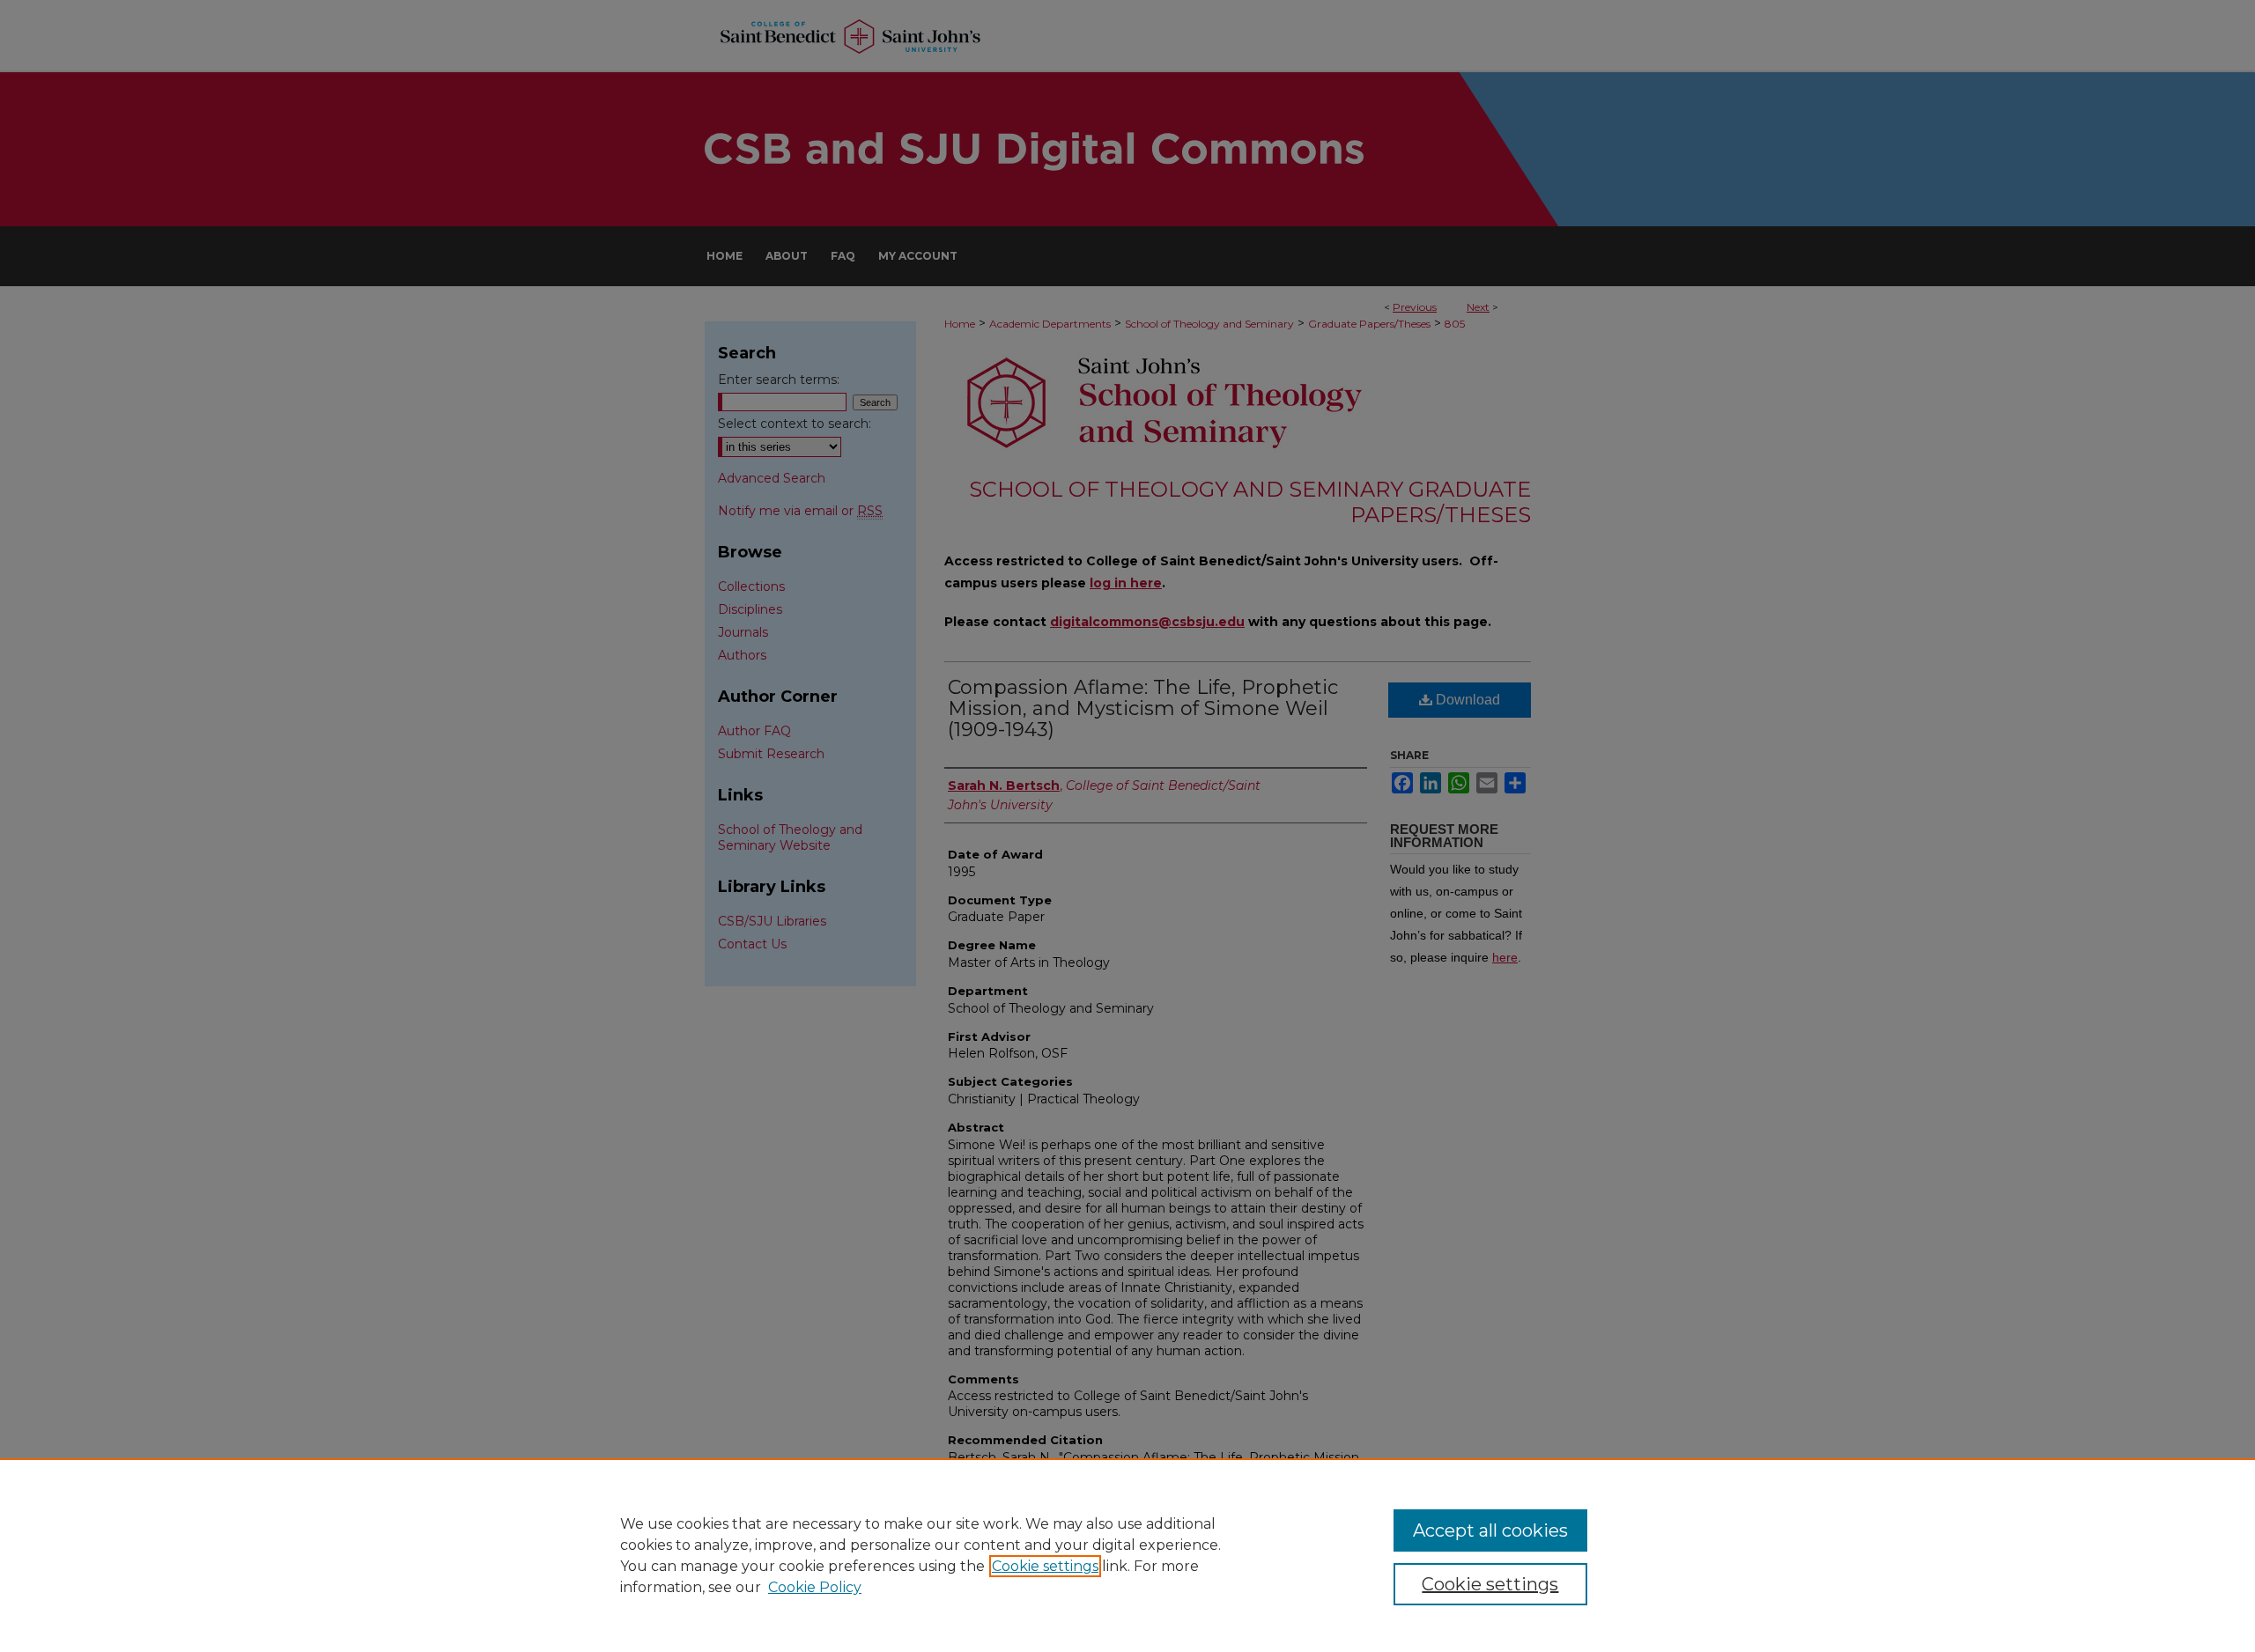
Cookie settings (1045, 1566)
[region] (1127, 1555)
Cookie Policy (815, 1587)
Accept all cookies (1490, 1530)
